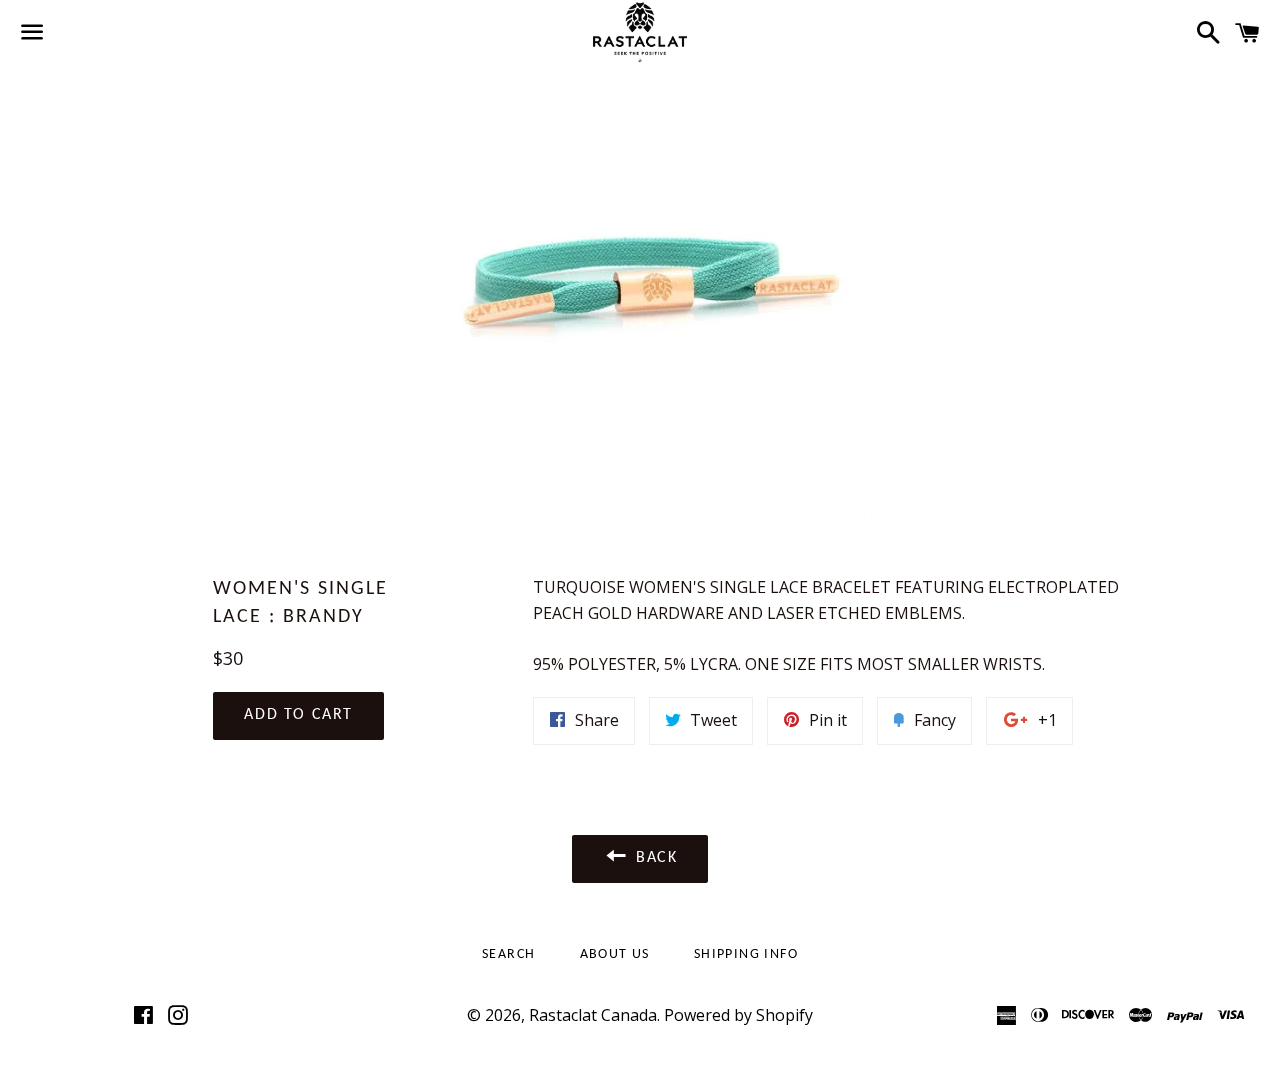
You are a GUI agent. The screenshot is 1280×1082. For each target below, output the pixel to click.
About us (615, 954)
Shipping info (746, 954)
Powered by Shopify (738, 1015)
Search (508, 954)
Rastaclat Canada (593, 1015)
